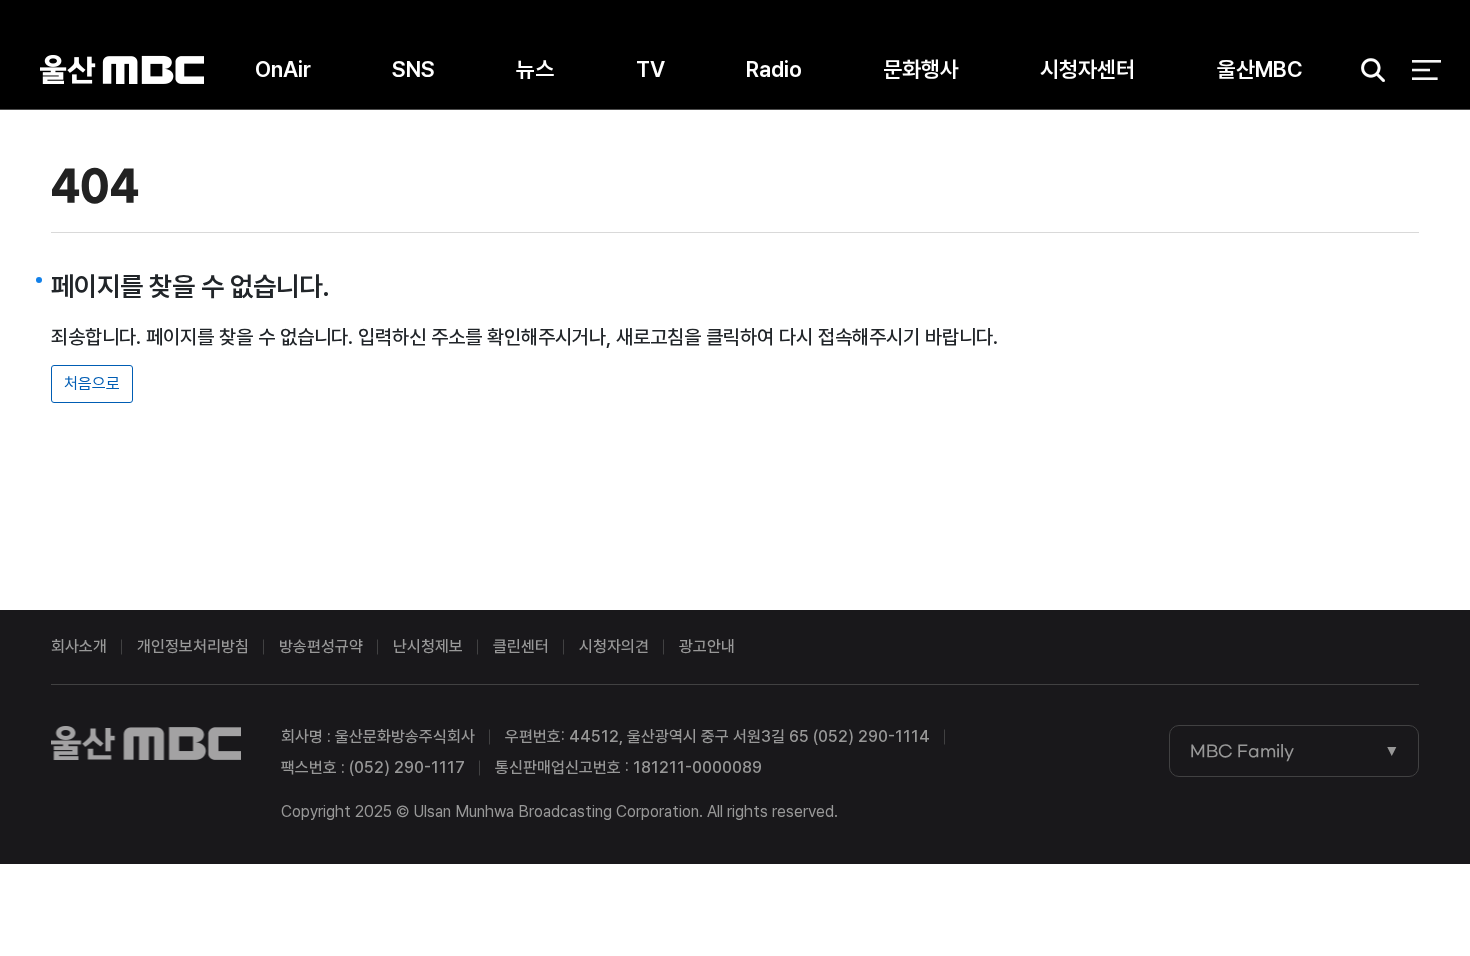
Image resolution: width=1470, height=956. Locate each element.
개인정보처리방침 (193, 646)
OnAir (283, 69)
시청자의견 (614, 646)
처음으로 (92, 383)
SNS (413, 69)
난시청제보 (428, 646)
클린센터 (521, 646)
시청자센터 (1087, 69)
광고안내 (707, 646)
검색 (1367, 70)
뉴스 (535, 69)
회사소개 (79, 646)
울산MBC (121, 69)
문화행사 (921, 69)
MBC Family (1242, 751)
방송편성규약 (321, 646)
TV (650, 69)
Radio (774, 69)
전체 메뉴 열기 (1426, 70)
